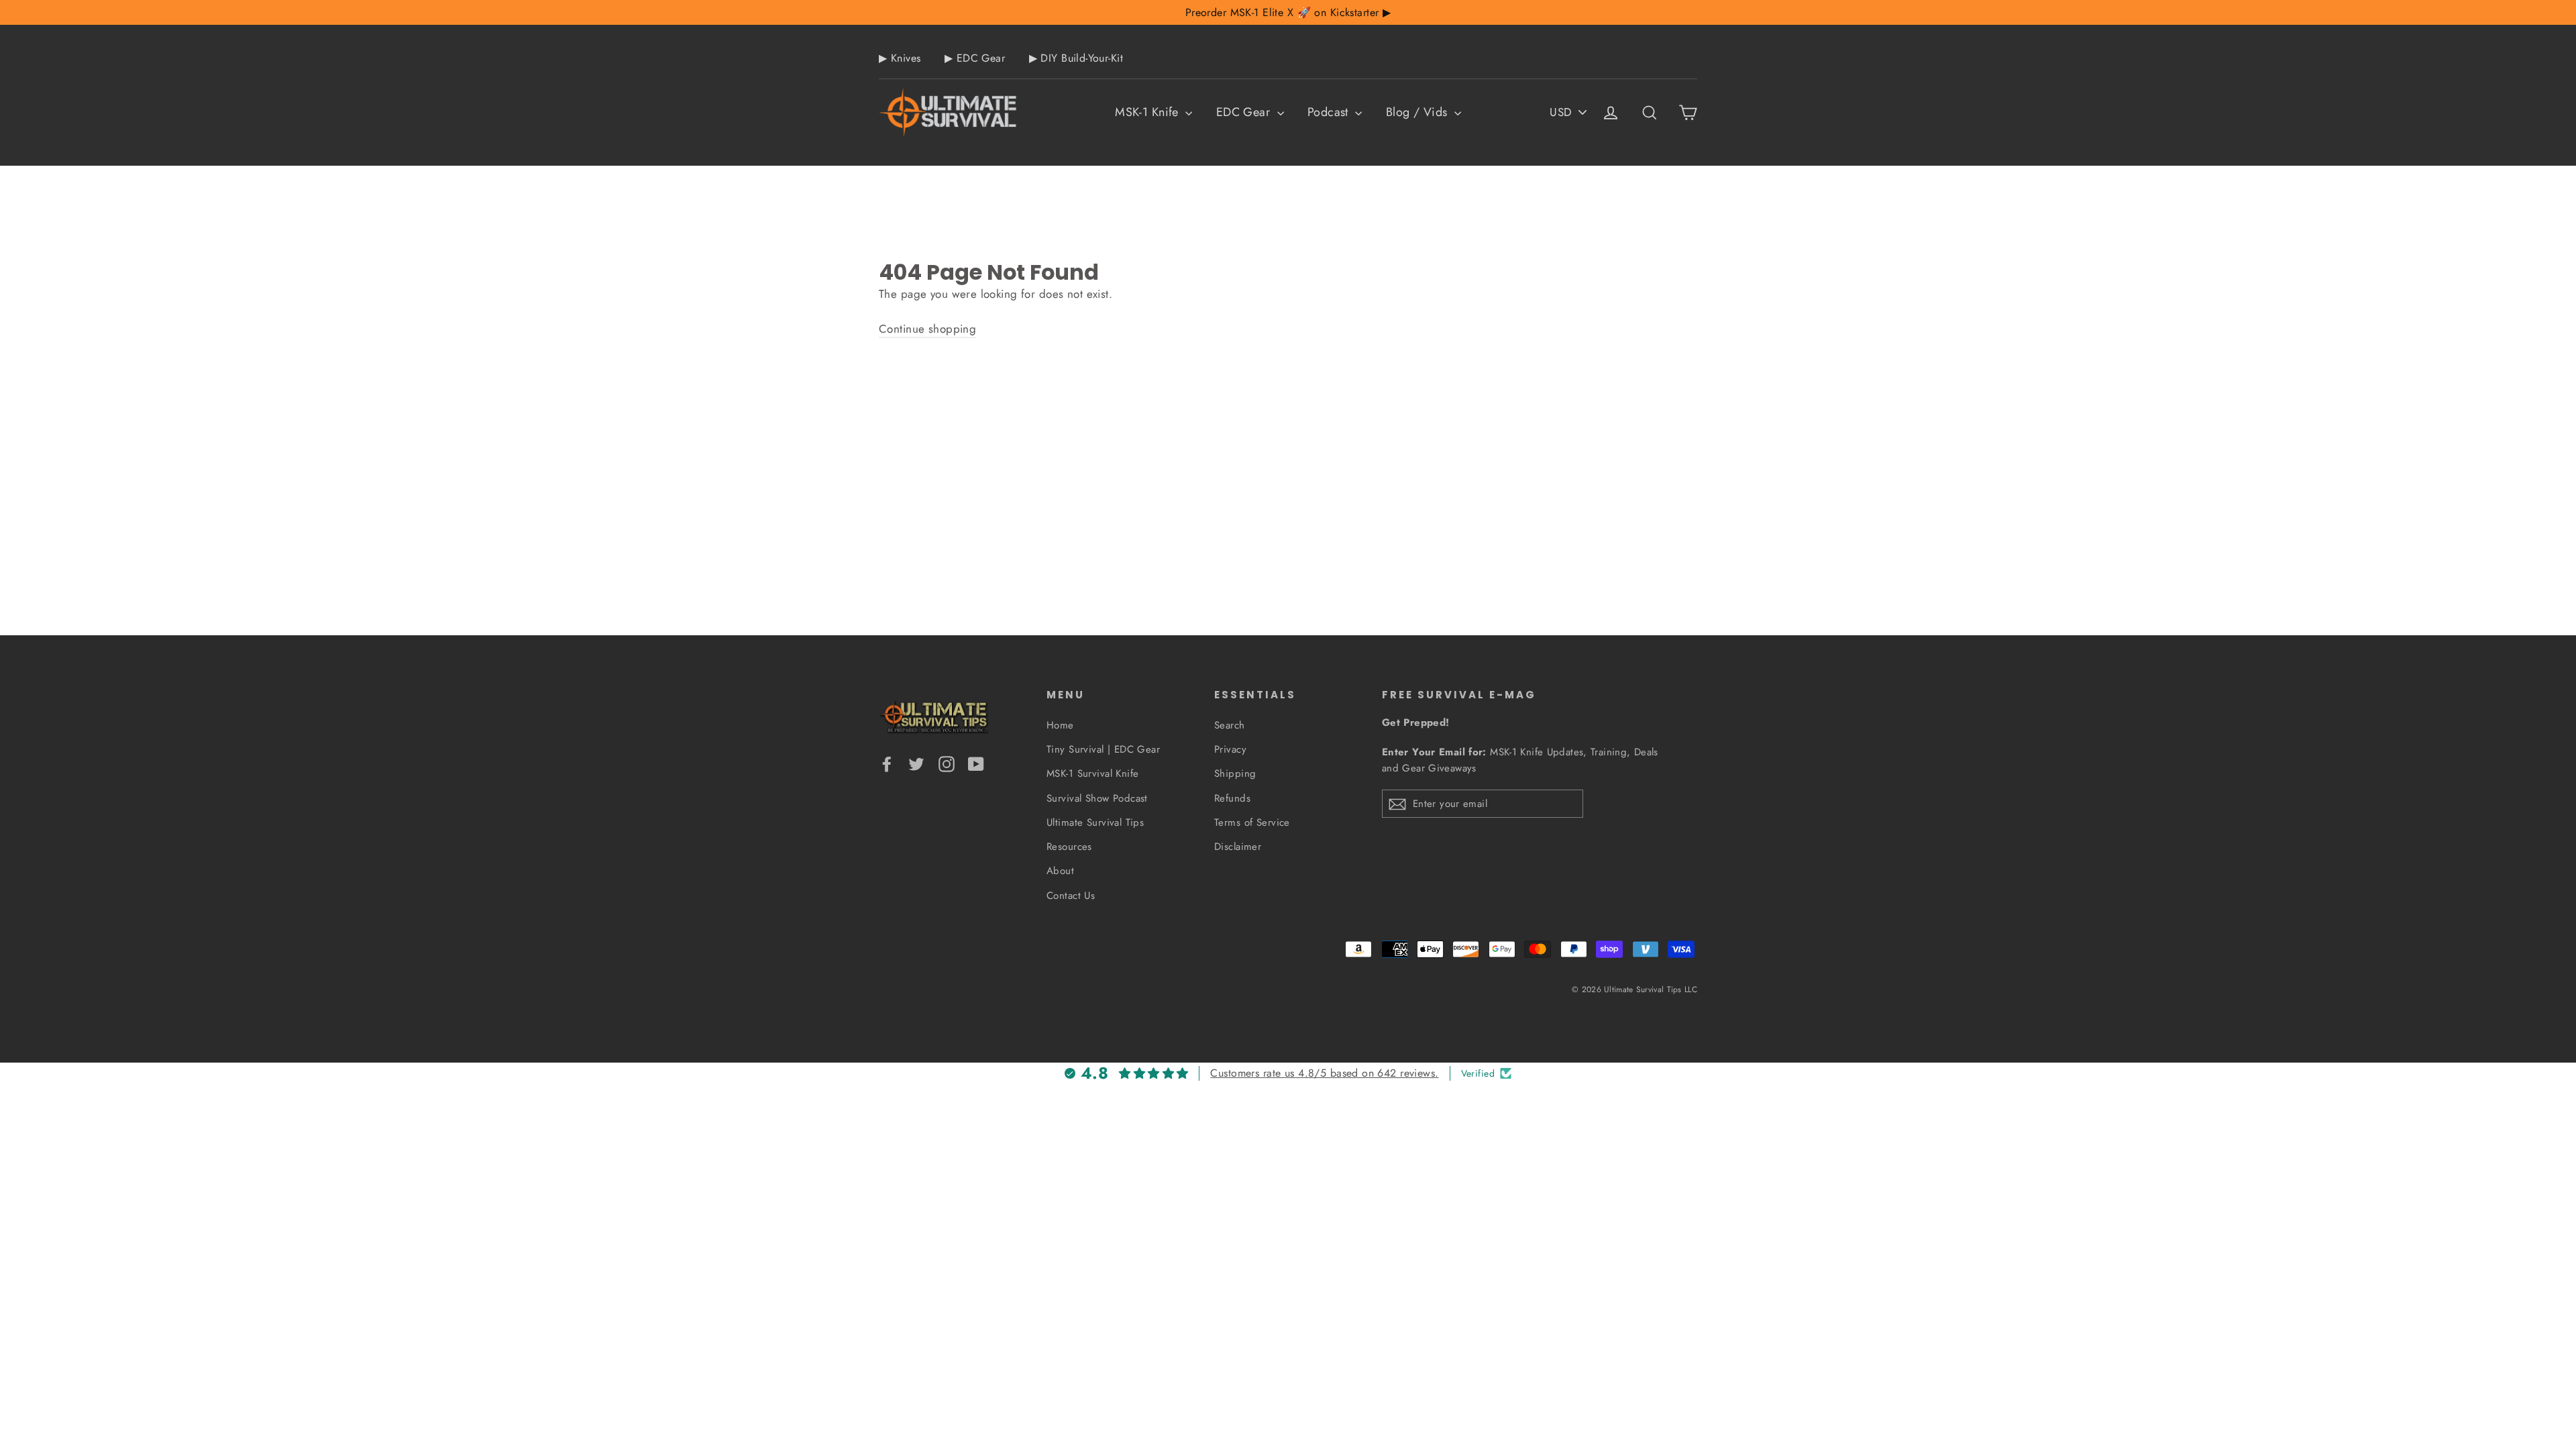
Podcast (1330, 112)
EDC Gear (1245, 112)
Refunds (1232, 798)
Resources (1069, 847)
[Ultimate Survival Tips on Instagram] (947, 763)
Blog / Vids (1418, 112)
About (1060, 871)
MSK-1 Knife (1148, 112)
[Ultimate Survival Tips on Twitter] (916, 763)
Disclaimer (1238, 847)
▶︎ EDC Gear (975, 58)
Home (1060, 725)
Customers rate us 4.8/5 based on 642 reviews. (1324, 1073)
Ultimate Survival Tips (1095, 822)
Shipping (1235, 773)
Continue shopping (927, 329)
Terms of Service (1252, 822)
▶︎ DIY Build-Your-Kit (1076, 58)
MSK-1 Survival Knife (1093, 773)
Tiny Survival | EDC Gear (1103, 749)
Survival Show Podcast (1097, 798)
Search (1230, 725)
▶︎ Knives (900, 58)
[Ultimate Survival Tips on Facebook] (887, 763)
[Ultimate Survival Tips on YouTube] (976, 763)
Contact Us (1071, 896)
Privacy (1230, 749)
